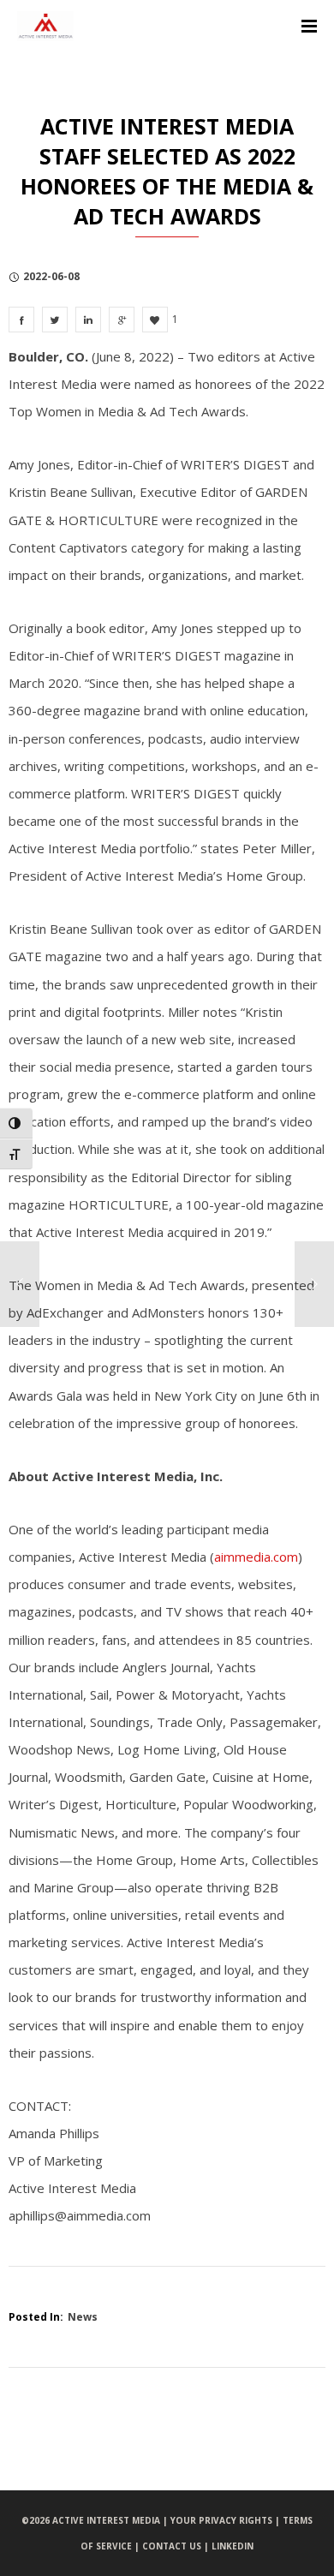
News (83, 2317)
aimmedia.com (256, 1557)
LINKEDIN (233, 2546)
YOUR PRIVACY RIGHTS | (227, 2520)
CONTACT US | (177, 2546)
